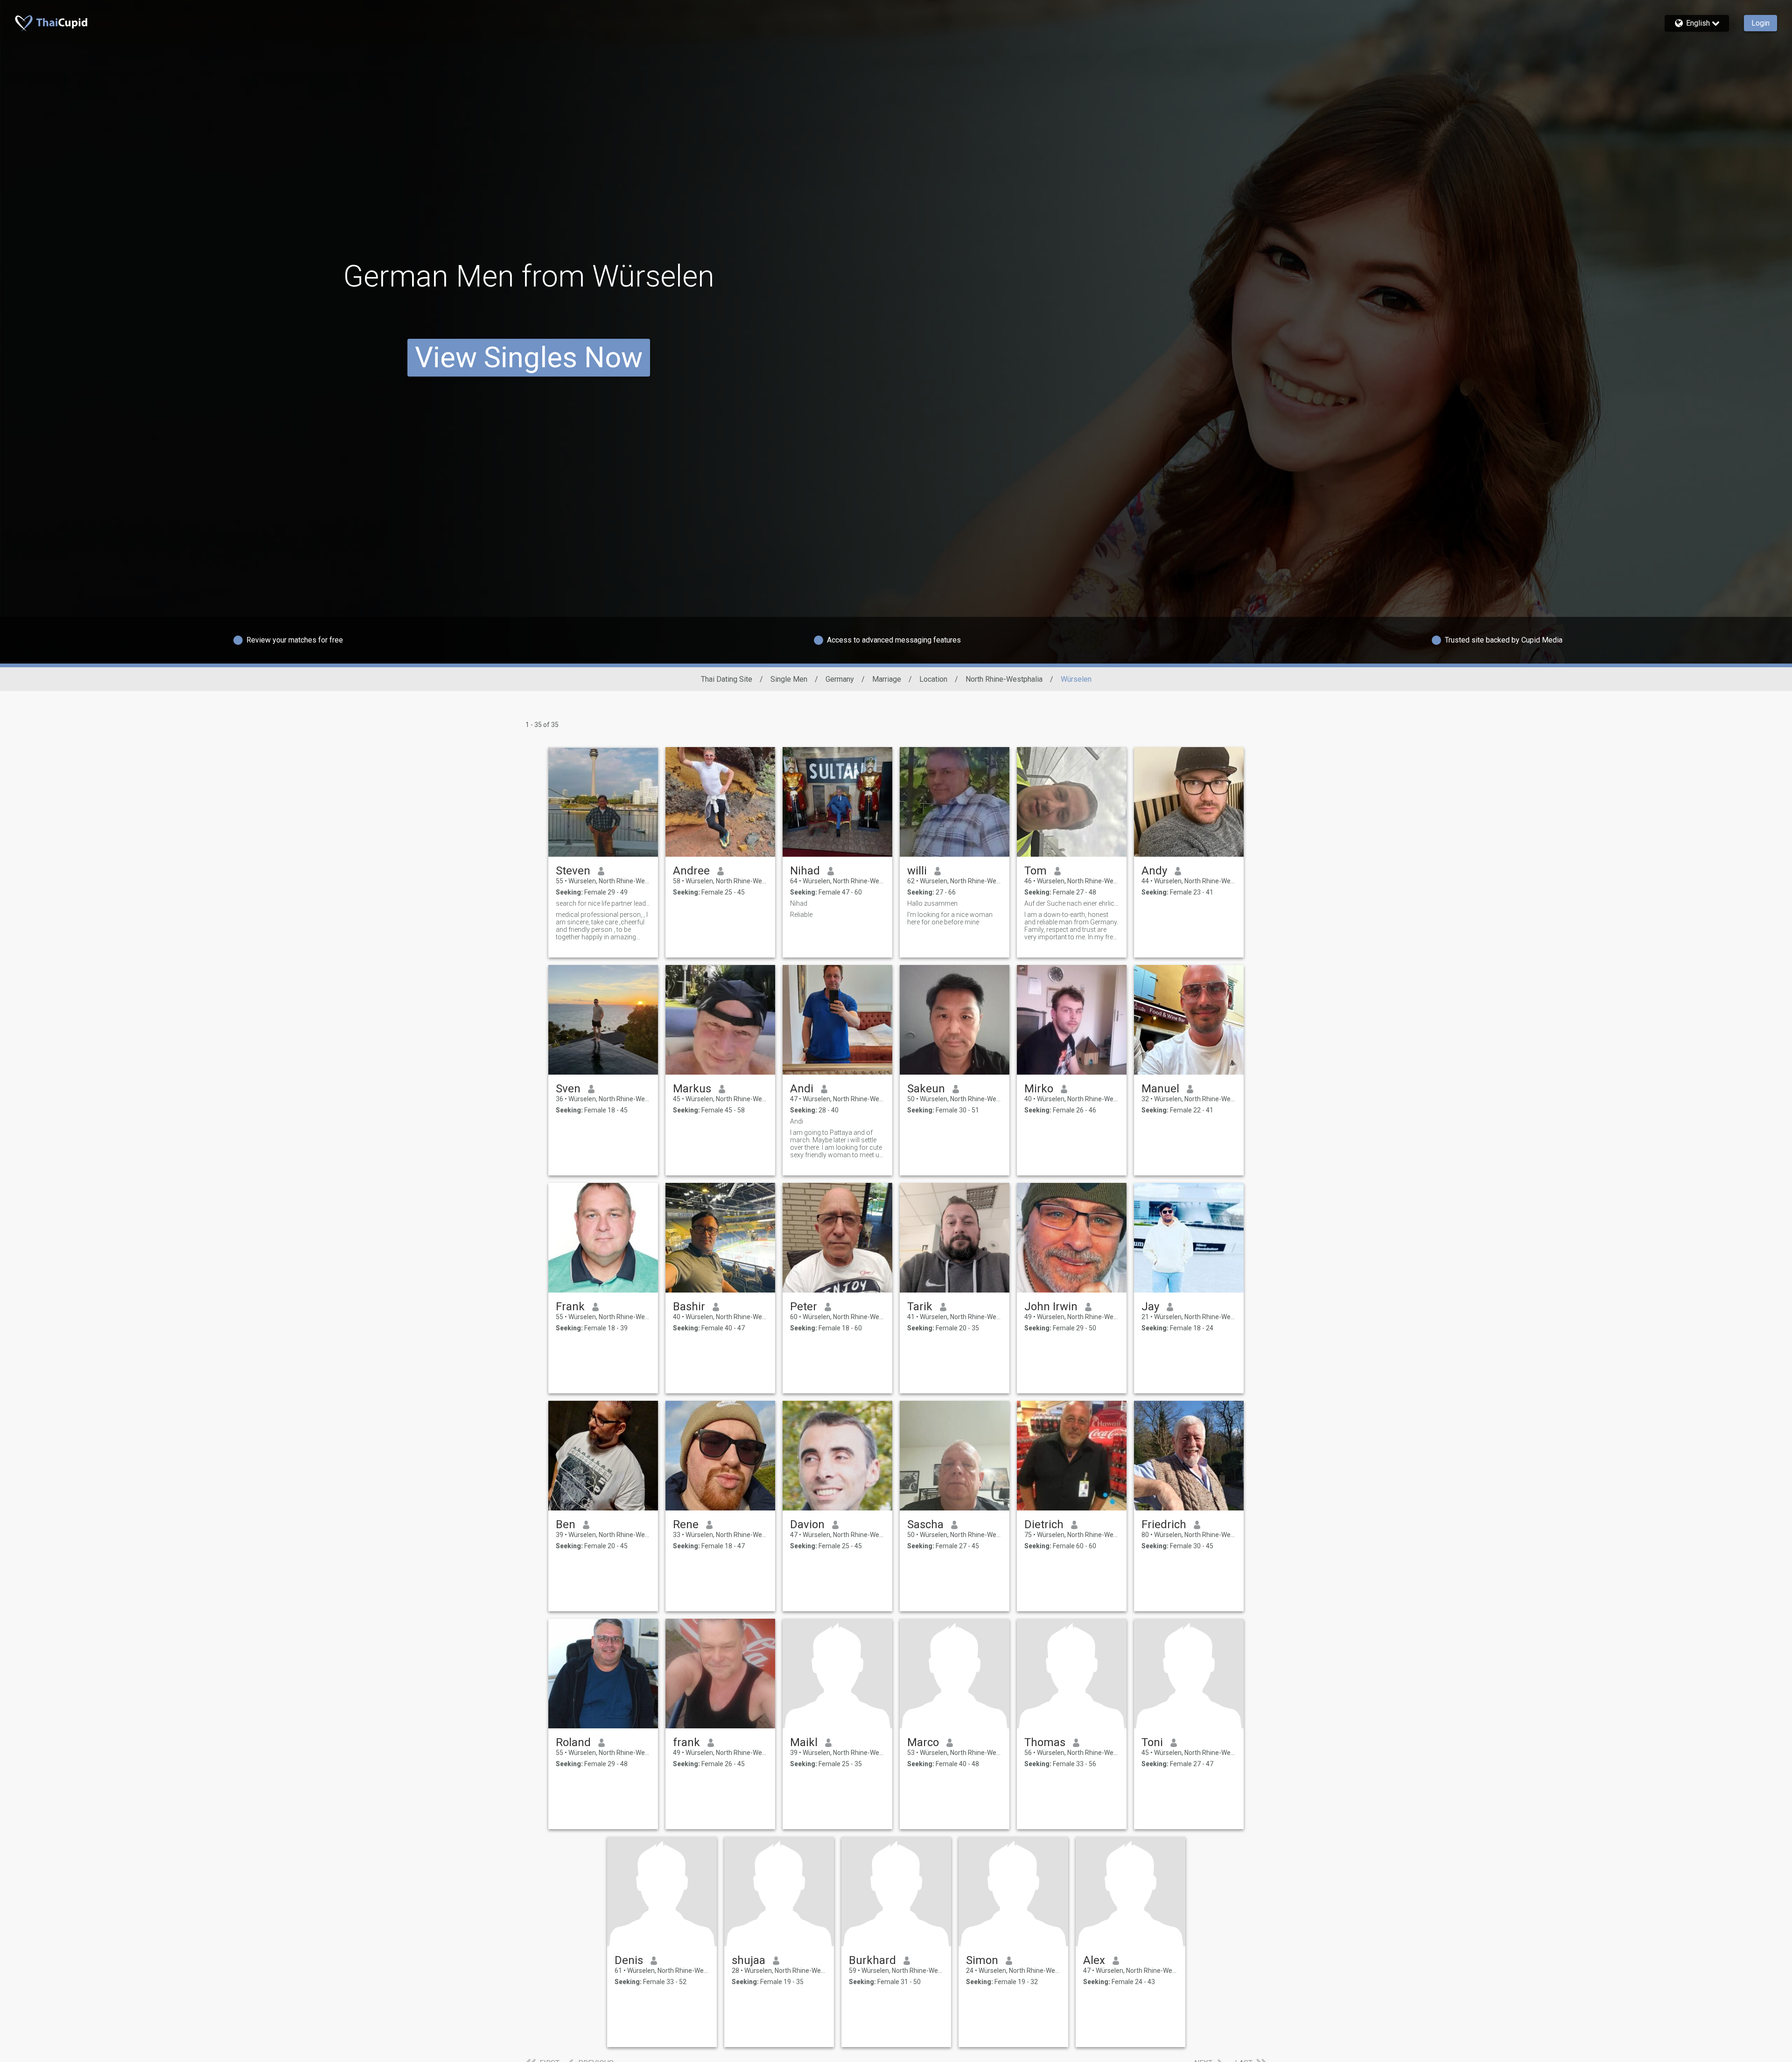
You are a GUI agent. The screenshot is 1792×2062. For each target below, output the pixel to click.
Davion (807, 1524)
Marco (923, 1742)
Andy (1154, 871)
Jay (1150, 1307)
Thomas (1045, 1742)
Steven (573, 871)
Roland (573, 1742)
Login (1760, 23)
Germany (840, 679)
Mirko (1039, 1089)
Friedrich (1164, 1524)
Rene (686, 1524)
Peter (804, 1307)
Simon (982, 1960)
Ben (566, 1524)
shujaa (749, 1960)
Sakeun (926, 1089)
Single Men (789, 679)
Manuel (1160, 1089)
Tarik (920, 1307)
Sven (568, 1089)
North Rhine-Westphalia (1004, 679)
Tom (1036, 871)
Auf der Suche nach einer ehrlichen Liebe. (1072, 903)
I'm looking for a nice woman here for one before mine (950, 918)
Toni (1152, 1742)
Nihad (805, 871)
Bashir (689, 1307)
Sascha (925, 1524)
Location (933, 679)
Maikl (804, 1742)
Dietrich (1044, 1524)
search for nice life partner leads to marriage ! (603, 903)
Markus (692, 1089)
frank (686, 1742)
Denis (629, 1960)
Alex (1094, 1960)
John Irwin (1051, 1307)
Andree (691, 871)
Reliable (801, 915)
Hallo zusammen (932, 903)
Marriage (887, 679)
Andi (802, 1089)
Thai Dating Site (727, 679)
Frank (570, 1307)
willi (917, 871)
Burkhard (872, 1960)
